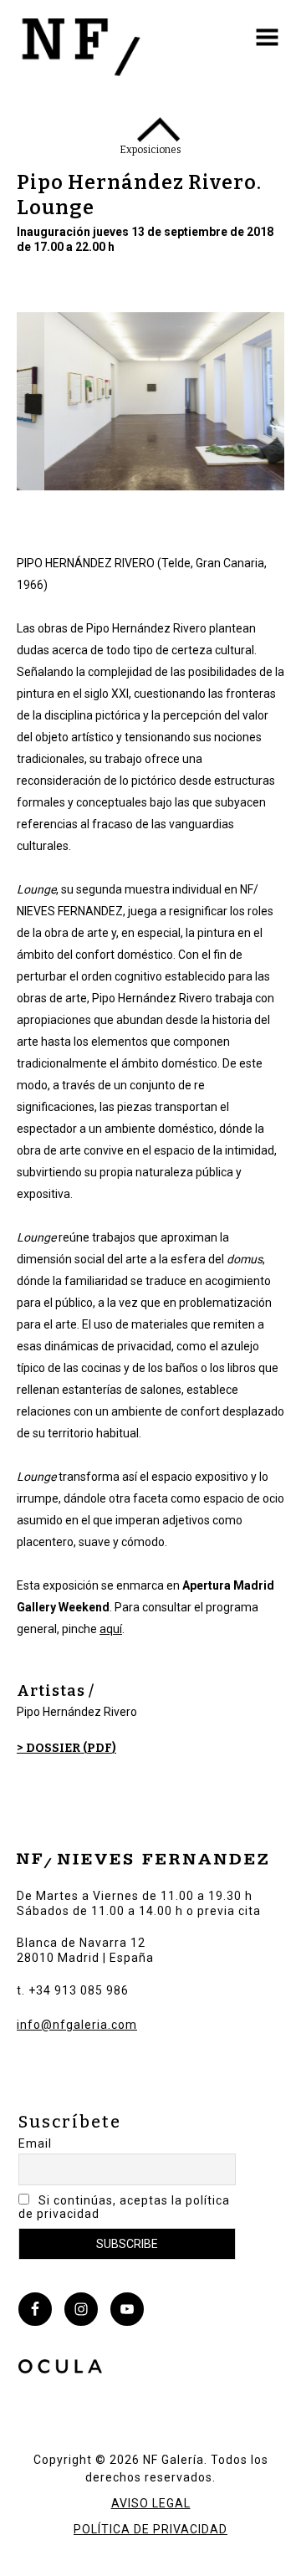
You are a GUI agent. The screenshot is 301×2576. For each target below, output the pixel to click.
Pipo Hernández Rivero (77, 1712)
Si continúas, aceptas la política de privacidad (124, 2207)
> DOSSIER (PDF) (66, 1748)
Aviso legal (151, 2503)
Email (35, 2143)
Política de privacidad (150, 2529)
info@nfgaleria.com (77, 2025)
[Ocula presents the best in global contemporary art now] (60, 2369)
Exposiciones (150, 150)
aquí (111, 1629)
